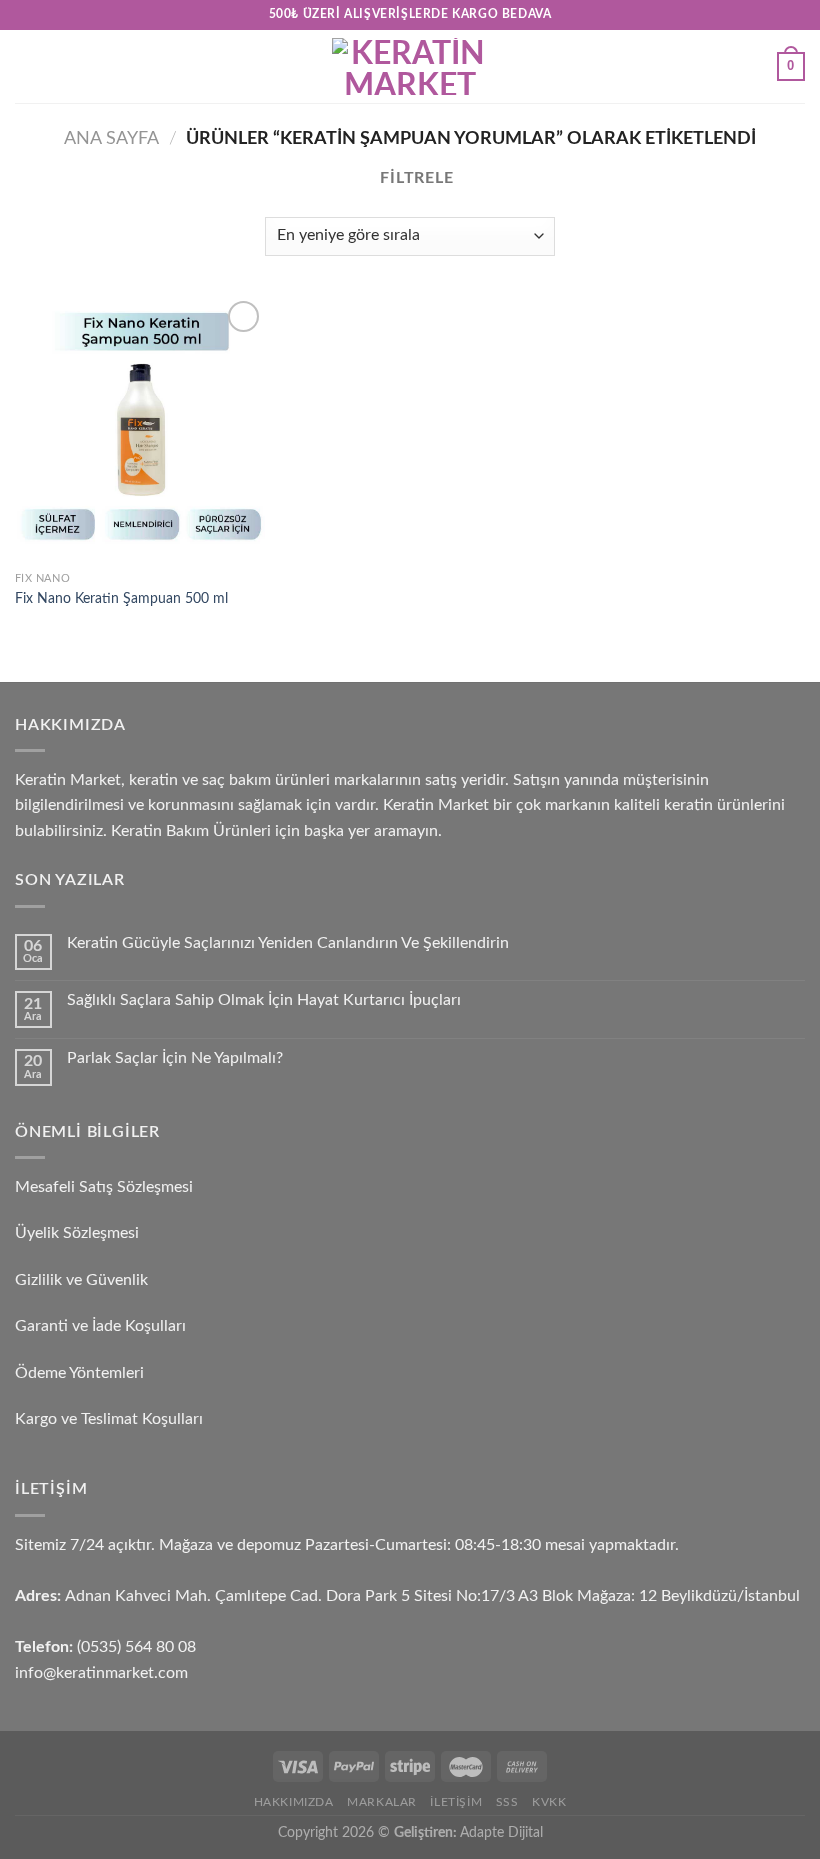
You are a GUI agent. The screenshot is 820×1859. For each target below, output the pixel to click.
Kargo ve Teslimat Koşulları (109, 1419)
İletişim (456, 1802)
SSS (507, 1802)
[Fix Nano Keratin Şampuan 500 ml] (140, 429)
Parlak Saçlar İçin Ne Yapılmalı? (175, 1058)
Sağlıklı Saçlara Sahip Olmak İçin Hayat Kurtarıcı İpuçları (264, 1000)
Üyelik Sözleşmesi (77, 1233)
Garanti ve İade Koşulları (100, 1326)
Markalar (382, 1802)
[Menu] (27, 66)
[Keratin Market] (410, 66)
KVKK (549, 1802)
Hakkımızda (294, 1802)
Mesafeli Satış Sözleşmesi (104, 1187)
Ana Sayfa (111, 138)
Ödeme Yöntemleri (79, 1373)
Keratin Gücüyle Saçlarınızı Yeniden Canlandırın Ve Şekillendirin (288, 943)
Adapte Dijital (501, 1832)
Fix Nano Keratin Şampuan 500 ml (121, 598)
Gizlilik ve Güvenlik (81, 1280)
